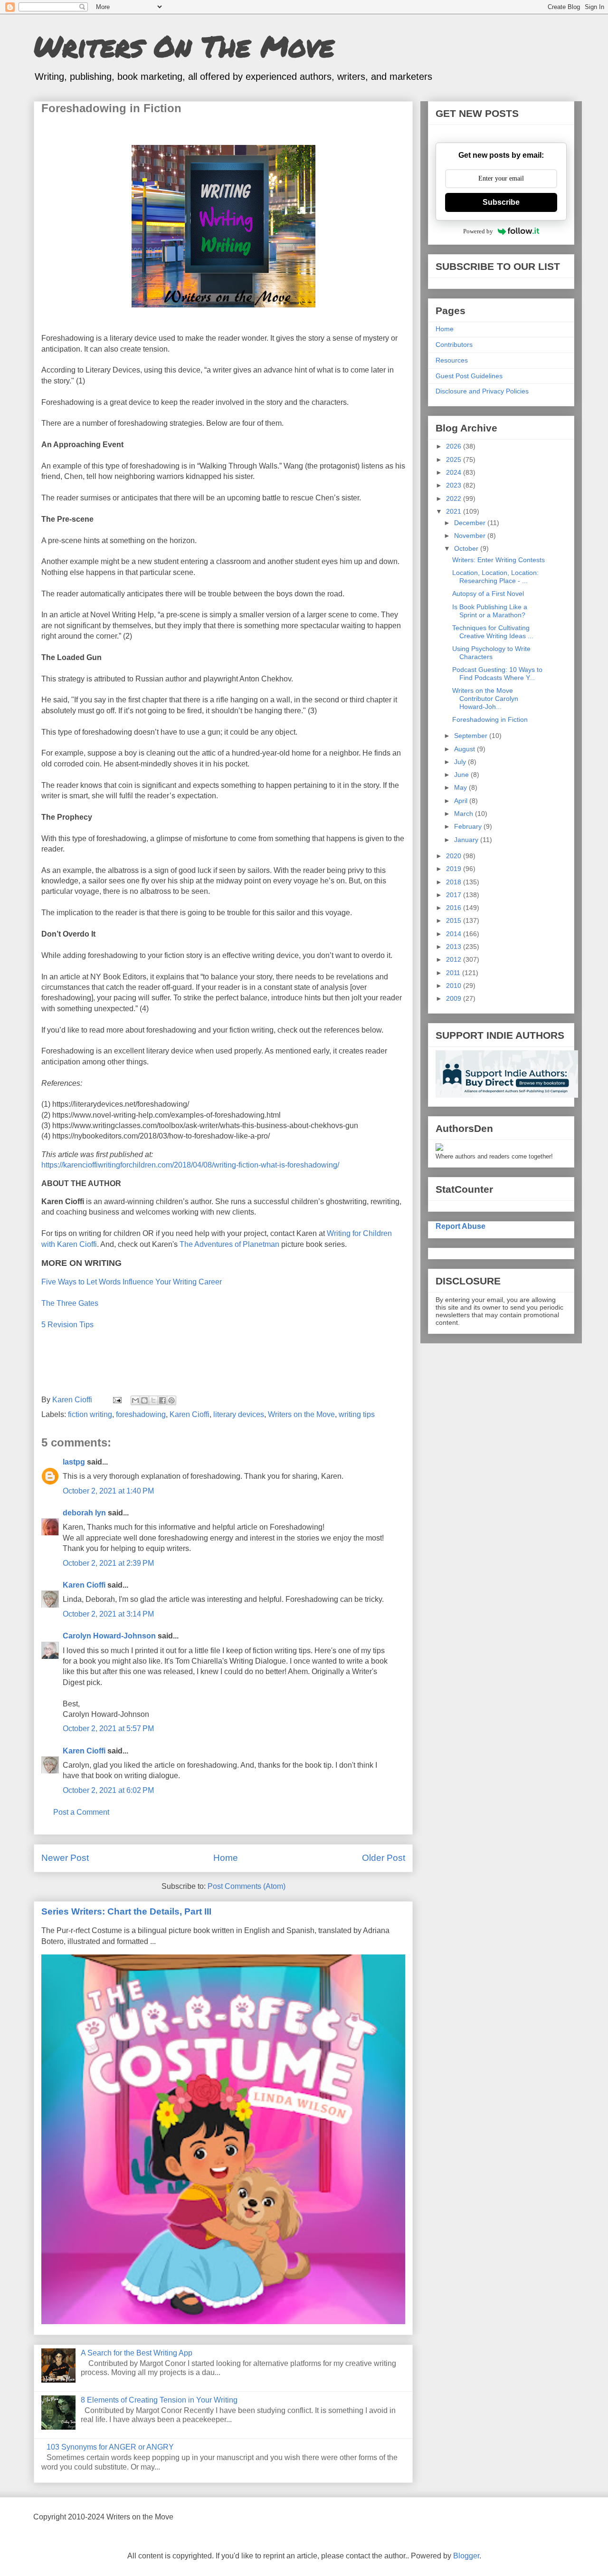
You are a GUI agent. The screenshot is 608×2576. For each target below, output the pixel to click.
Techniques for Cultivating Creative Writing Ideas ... (493, 632)
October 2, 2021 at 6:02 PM (108, 1790)
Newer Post (65, 1858)
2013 (455, 947)
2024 (455, 472)
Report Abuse (461, 1226)
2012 (455, 959)
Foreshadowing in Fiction (490, 719)
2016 (455, 908)
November (471, 536)
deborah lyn (84, 1513)
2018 (455, 882)
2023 (455, 485)
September (472, 736)
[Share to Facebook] (162, 1400)
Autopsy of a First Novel (488, 594)
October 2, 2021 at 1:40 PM (108, 1491)
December (471, 523)
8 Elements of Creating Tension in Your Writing (159, 2400)
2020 (455, 856)
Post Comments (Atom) (247, 1886)
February (469, 826)
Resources (452, 360)
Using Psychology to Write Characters (491, 653)
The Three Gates (70, 1303)
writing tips (357, 1414)
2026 (455, 446)
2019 (455, 869)
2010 (455, 986)
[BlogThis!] (144, 1400)
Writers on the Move (301, 1414)
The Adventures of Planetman (230, 1244)
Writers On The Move (184, 46)
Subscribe (501, 202)
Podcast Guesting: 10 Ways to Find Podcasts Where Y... (497, 674)
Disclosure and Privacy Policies (482, 391)
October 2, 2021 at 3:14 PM (108, 1614)
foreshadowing (141, 1414)
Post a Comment (81, 1812)
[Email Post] (116, 1400)
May (461, 787)
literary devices (239, 1414)
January (467, 840)
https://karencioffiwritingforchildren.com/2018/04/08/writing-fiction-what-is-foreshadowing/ (192, 1165)
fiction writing (90, 1414)
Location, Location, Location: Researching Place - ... (495, 577)
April (462, 801)
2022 (455, 498)
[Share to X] (153, 1400)
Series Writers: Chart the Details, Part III (126, 1911)
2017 (455, 895)
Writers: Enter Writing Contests (499, 560)
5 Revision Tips (67, 1325)
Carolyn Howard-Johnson (109, 1636)
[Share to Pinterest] (171, 1400)
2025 (455, 460)
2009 (455, 998)
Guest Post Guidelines (469, 376)
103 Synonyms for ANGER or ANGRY (110, 2447)
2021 (455, 511)
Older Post (384, 1858)
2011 (454, 973)
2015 (455, 920)
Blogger (466, 2556)
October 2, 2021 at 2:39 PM (108, 1563)
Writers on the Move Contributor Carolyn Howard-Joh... (485, 699)
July (461, 762)
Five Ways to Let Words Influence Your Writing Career (132, 1282)
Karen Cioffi (190, 1414)
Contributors (454, 345)
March (465, 814)
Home (226, 1858)
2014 (455, 934)
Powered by (478, 231)
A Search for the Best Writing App (137, 2353)
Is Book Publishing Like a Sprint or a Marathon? (490, 611)
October (467, 548)
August (465, 749)
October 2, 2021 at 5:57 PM (108, 1729)
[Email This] (135, 1400)
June (462, 775)
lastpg (74, 1462)
